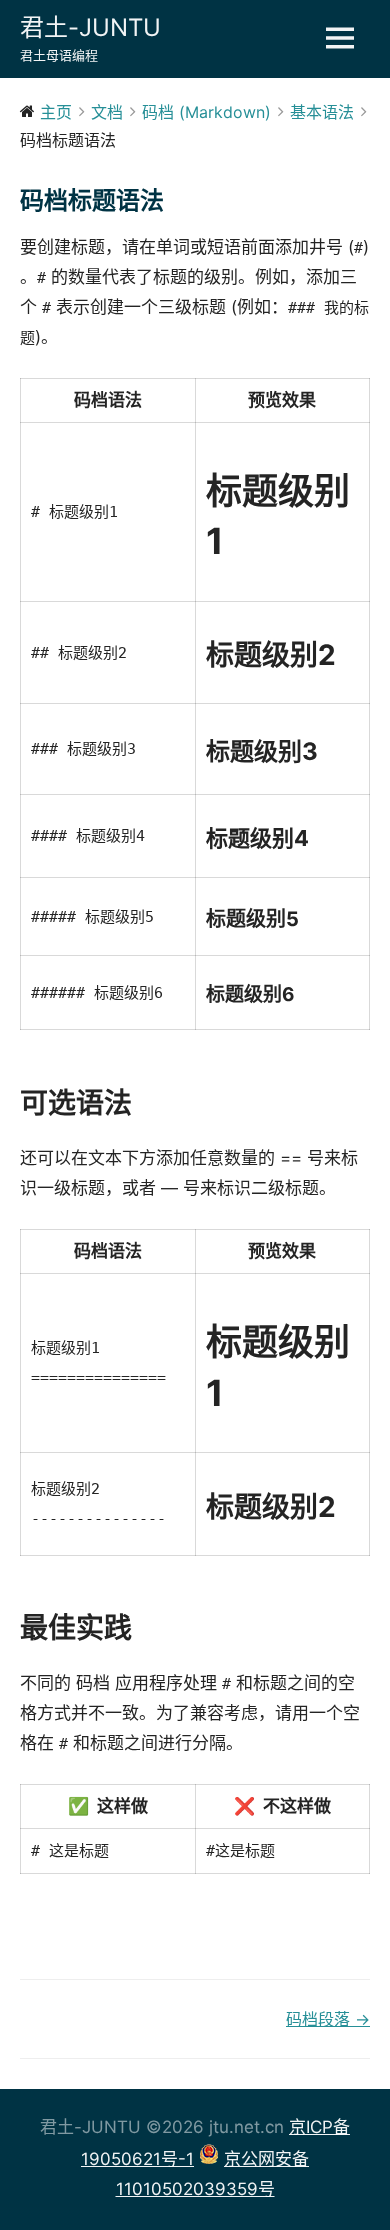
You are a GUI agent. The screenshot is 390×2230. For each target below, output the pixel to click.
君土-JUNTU (90, 27)
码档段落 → (328, 2019)
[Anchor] (146, 1103)
